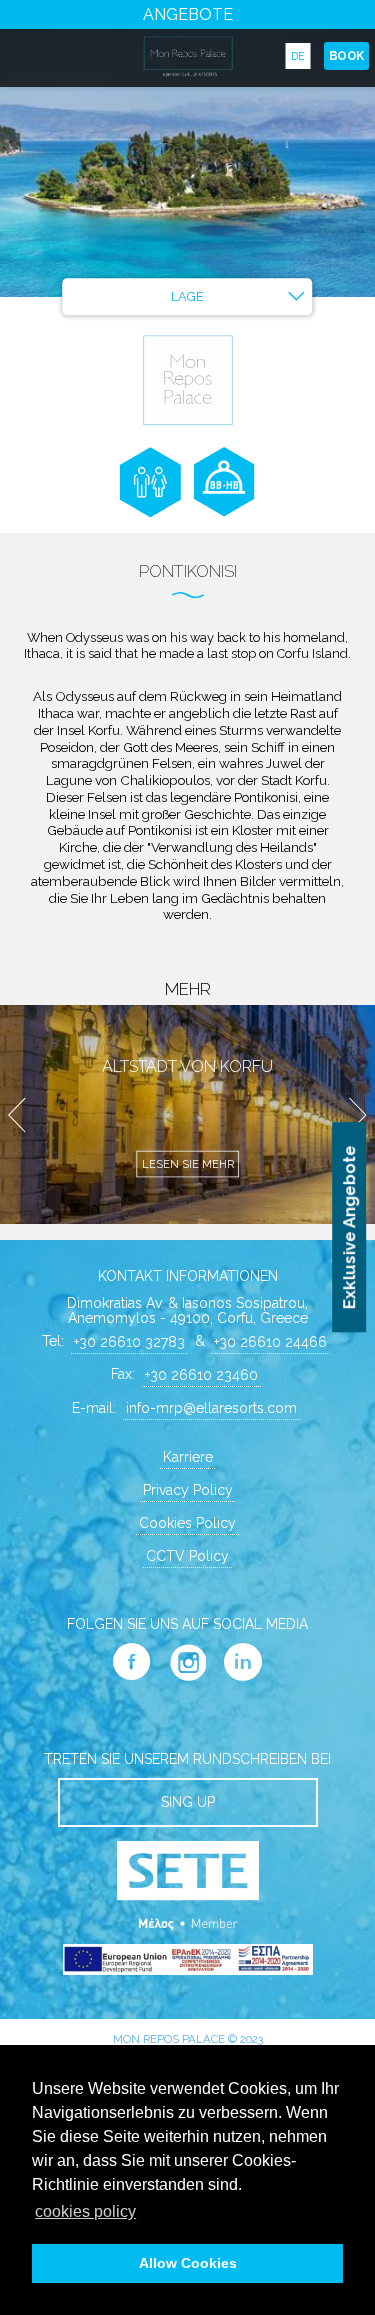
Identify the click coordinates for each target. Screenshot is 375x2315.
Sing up (188, 1802)
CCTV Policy (187, 1556)
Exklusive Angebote (349, 1227)
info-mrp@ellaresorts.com (211, 1408)
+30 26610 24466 (270, 1342)
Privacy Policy (188, 1490)
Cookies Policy (187, 1523)
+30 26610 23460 (201, 1375)
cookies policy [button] (85, 2211)
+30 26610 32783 (129, 1342)
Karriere (188, 1457)
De (298, 56)
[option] (187, 148)
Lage (187, 296)
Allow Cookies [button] (188, 2263)
